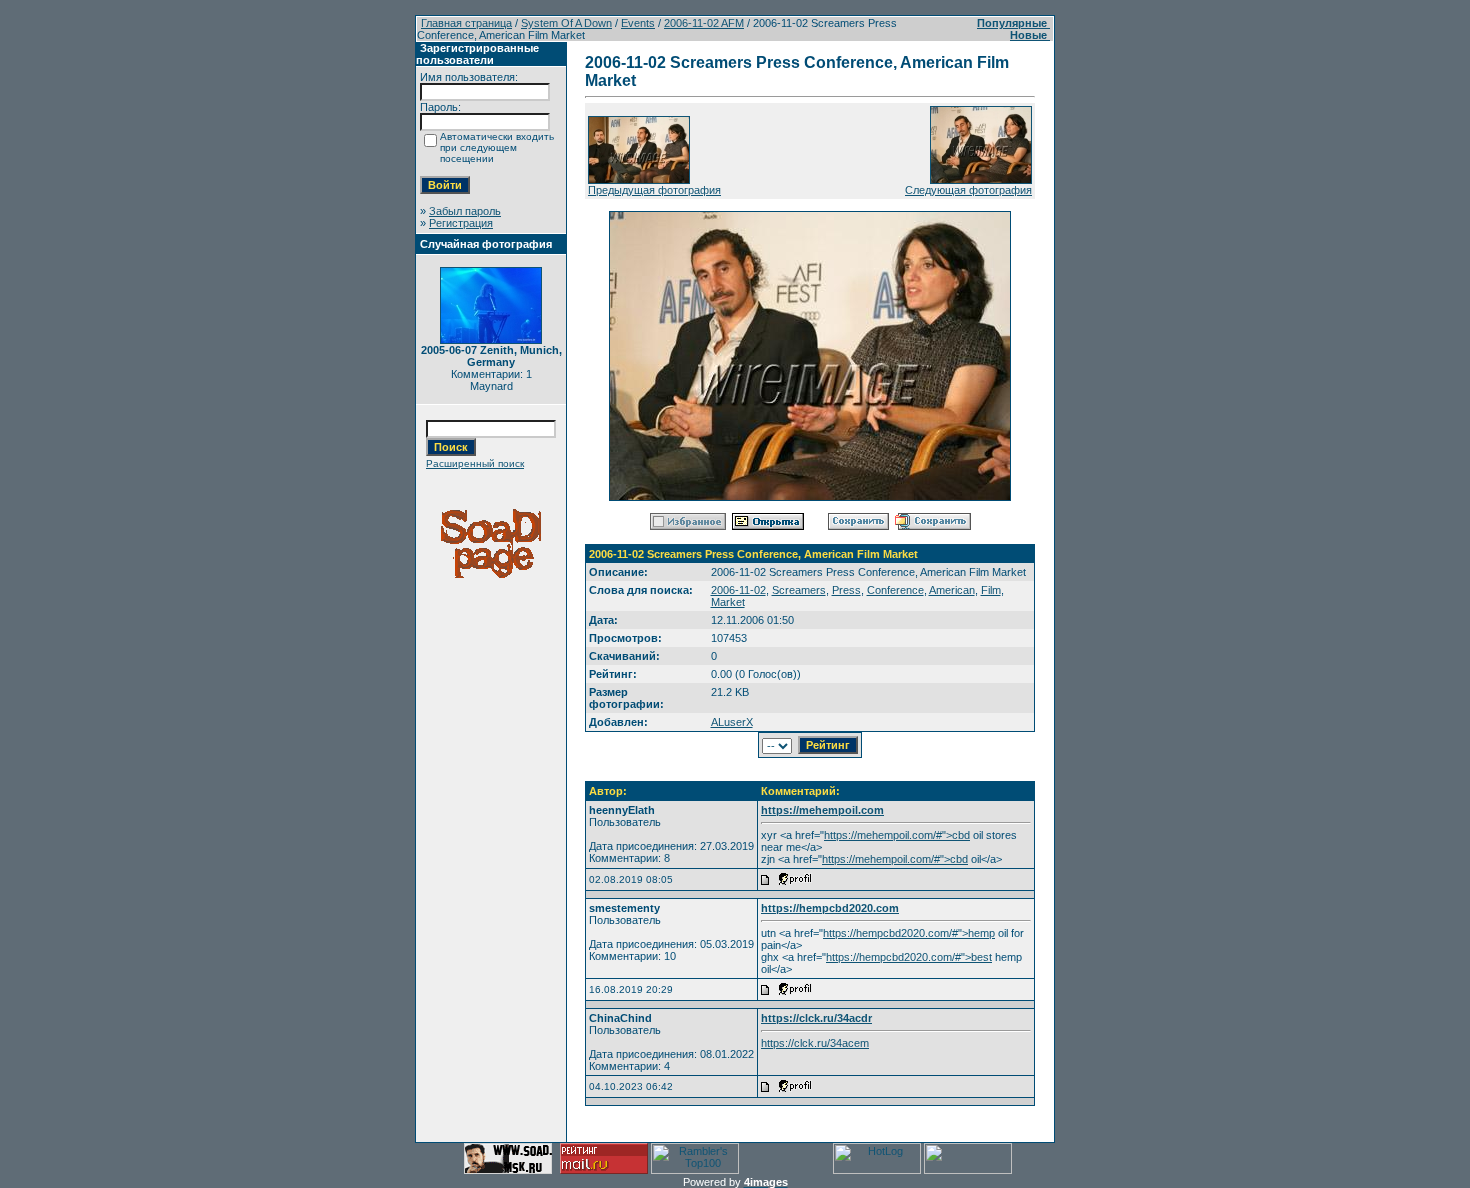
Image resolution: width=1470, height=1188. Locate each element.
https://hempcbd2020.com (830, 908)
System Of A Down (566, 23)
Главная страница (466, 23)
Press (846, 590)
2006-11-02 (738, 590)
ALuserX (732, 722)
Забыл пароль (465, 211)
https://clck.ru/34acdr (816, 1018)
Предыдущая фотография (654, 190)
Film (991, 590)
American (952, 590)
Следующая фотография (968, 190)
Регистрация (461, 223)
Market (728, 602)
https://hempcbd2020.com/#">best (909, 957)
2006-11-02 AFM (704, 23)
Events (638, 23)
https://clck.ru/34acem (815, 1043)
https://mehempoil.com (822, 810)
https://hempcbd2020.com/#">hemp (909, 933)
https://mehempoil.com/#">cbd (897, 835)
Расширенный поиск (475, 463)
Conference (895, 590)
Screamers (799, 590)
